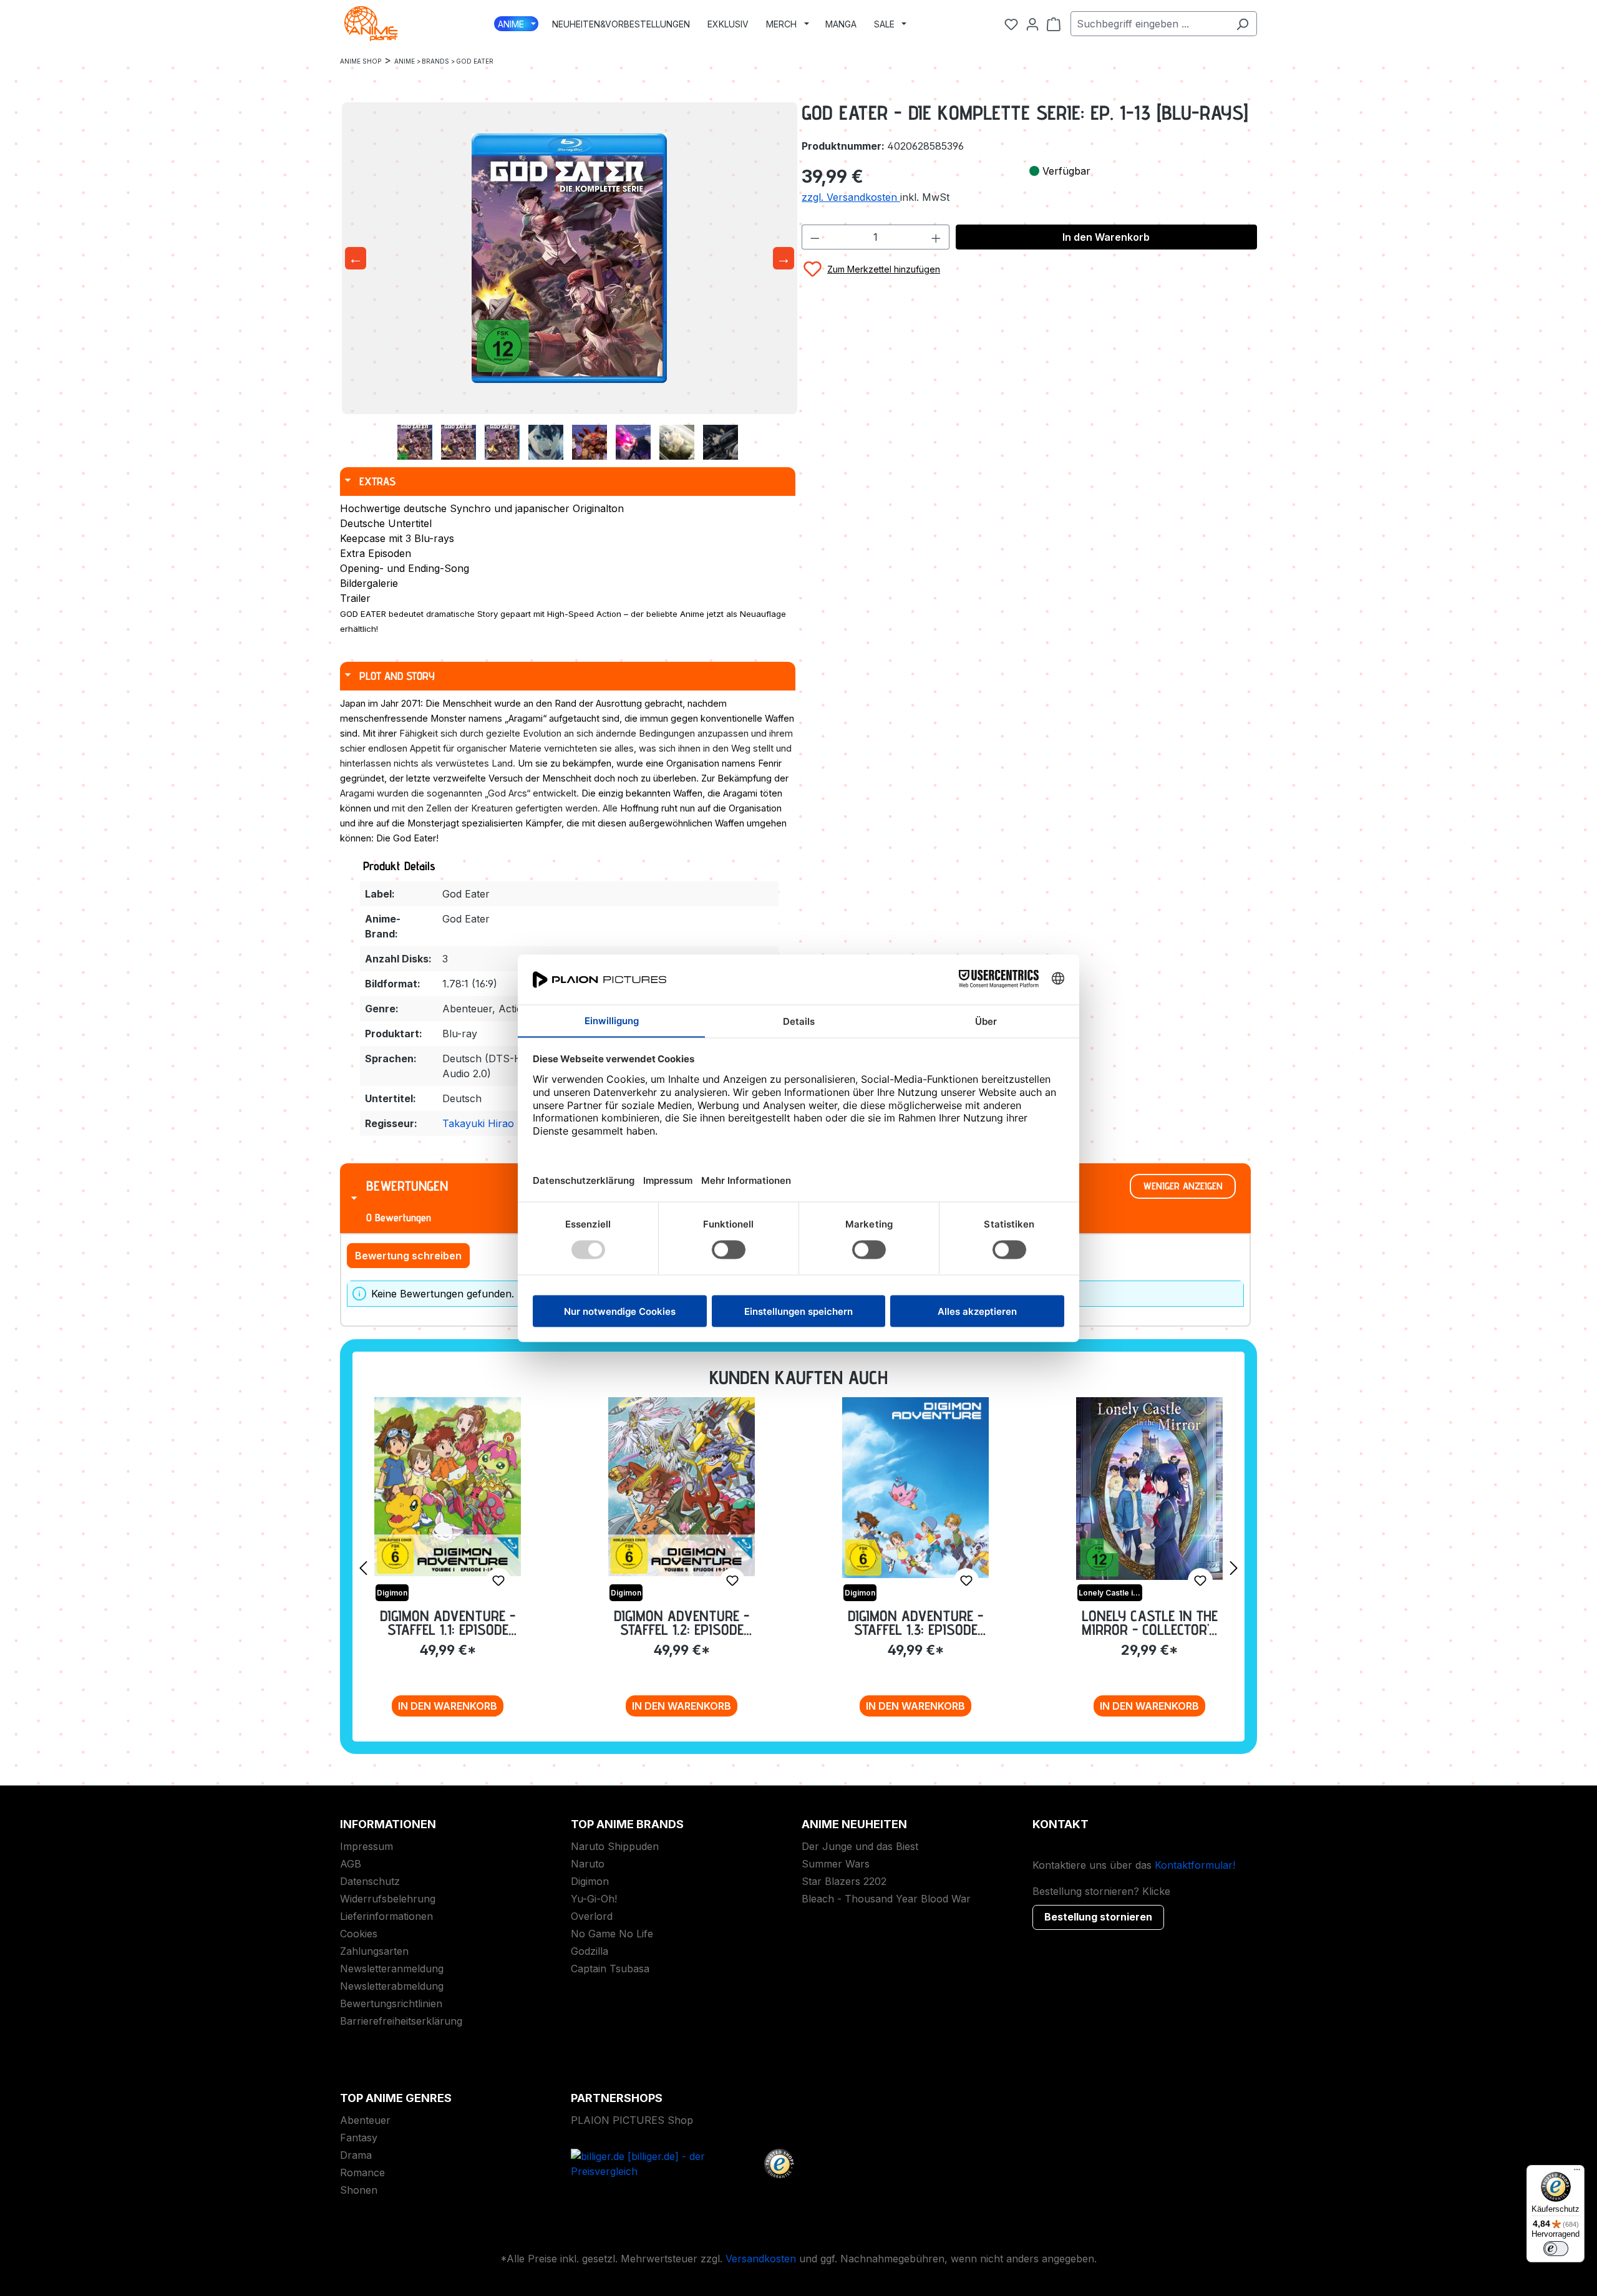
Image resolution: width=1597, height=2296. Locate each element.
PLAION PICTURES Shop (632, 2120)
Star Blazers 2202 (844, 1881)
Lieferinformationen (386, 1916)
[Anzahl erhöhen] (936, 237)
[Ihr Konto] (1032, 24)
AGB (351, 1864)
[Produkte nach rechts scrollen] (1234, 1567)
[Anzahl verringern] (815, 237)
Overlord (592, 1916)
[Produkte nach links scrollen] (363, 1567)
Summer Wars (836, 1864)
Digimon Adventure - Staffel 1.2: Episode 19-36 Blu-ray (682, 1623)
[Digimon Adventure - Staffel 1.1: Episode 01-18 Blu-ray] (448, 1487)
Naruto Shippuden (615, 1846)
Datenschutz (370, 1881)
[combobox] (1149, 24)
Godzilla (590, 1951)
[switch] (1556, 2249)
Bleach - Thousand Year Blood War (886, 1899)
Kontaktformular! (1195, 1865)
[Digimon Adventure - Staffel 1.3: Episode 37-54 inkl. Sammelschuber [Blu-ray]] (915, 1488)
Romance (362, 2172)
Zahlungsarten (374, 1951)
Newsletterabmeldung (392, 1986)
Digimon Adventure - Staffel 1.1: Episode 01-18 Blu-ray (448, 1623)
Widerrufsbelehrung (388, 1899)
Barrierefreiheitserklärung (401, 2021)
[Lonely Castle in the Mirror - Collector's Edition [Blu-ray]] (1149, 1489)
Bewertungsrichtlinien (391, 2003)
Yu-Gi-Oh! (594, 1899)
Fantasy (359, 2138)
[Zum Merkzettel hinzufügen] (498, 1581)
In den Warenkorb (1106, 237)
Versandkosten (761, 2259)
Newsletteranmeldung (392, 1969)
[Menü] (1577, 2172)
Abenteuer (365, 2120)
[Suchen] (1242, 24)
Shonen (359, 2190)
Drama (356, 2155)
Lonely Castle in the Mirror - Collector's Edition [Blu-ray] (1150, 1623)
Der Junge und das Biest (860, 1846)
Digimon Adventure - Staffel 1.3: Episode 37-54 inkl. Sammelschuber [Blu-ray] (915, 1623)
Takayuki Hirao (478, 1123)
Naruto (588, 1864)
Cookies (359, 1934)
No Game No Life (612, 1934)
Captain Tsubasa (610, 1969)
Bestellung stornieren (1098, 1917)
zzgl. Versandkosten (851, 197)
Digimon (590, 1881)
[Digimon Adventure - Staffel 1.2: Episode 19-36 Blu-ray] (682, 1487)
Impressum (366, 1846)
